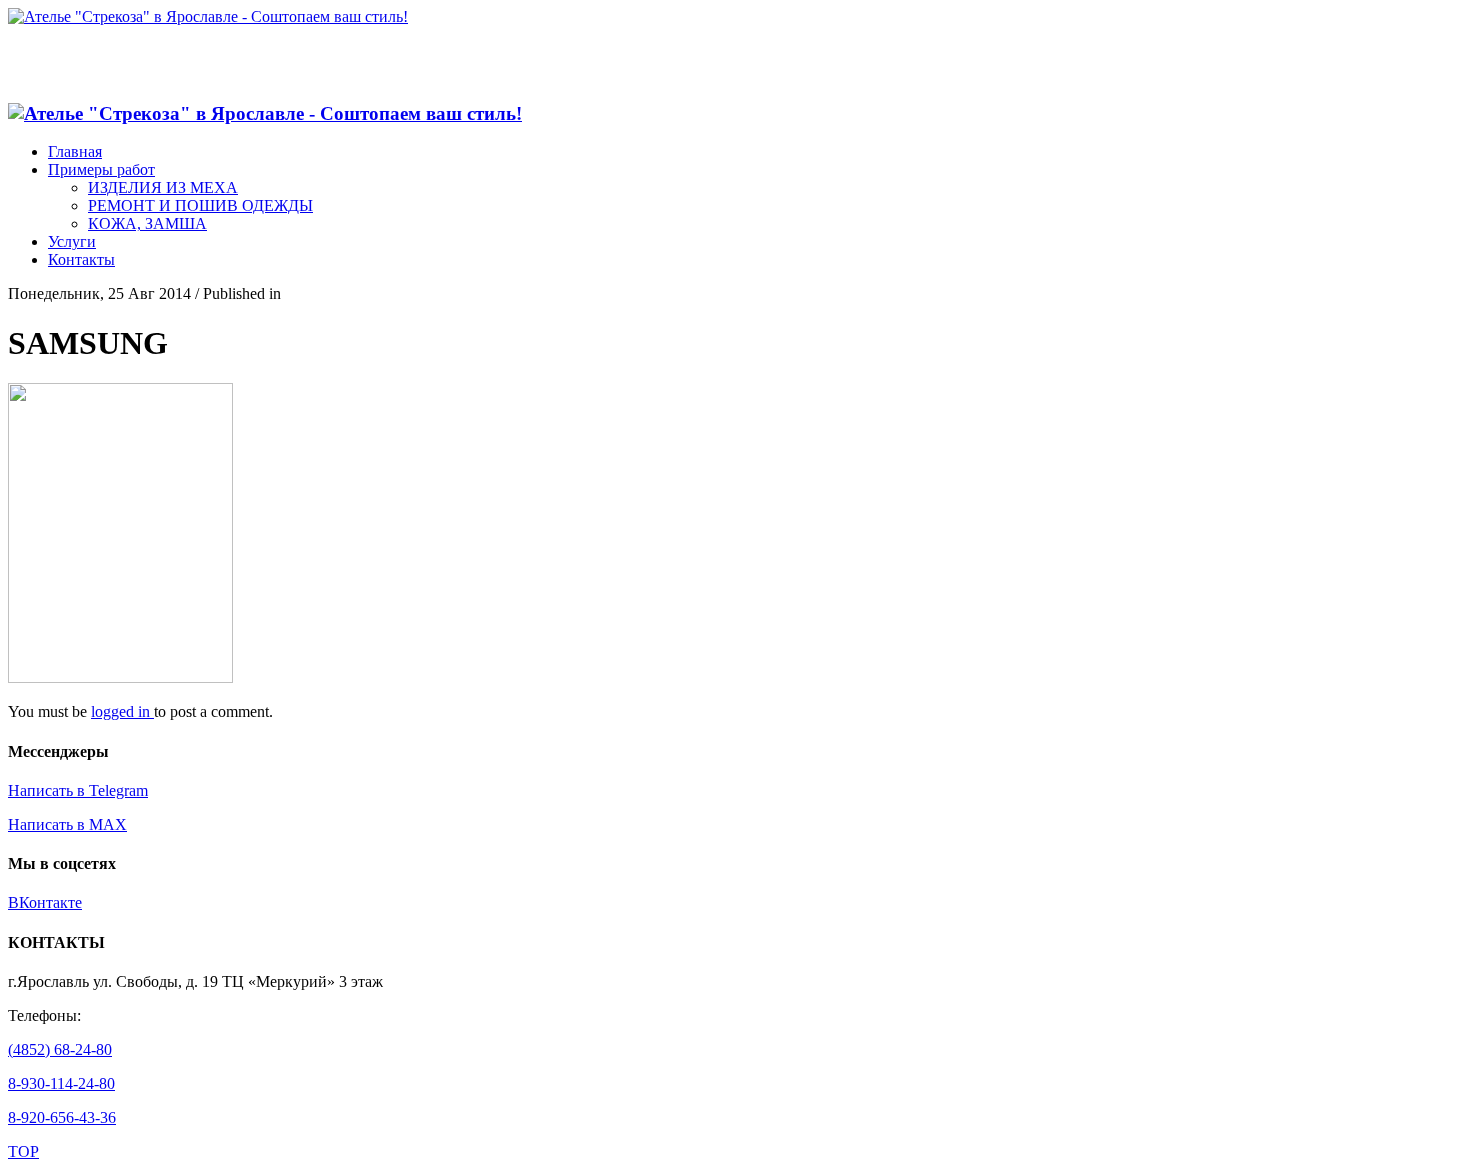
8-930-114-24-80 (61, 1083)
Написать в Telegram (78, 790)
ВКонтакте (45, 902)
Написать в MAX (67, 824)
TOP (23, 1151)
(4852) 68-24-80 (60, 1049)
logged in (122, 711)
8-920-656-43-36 (62, 1117)
